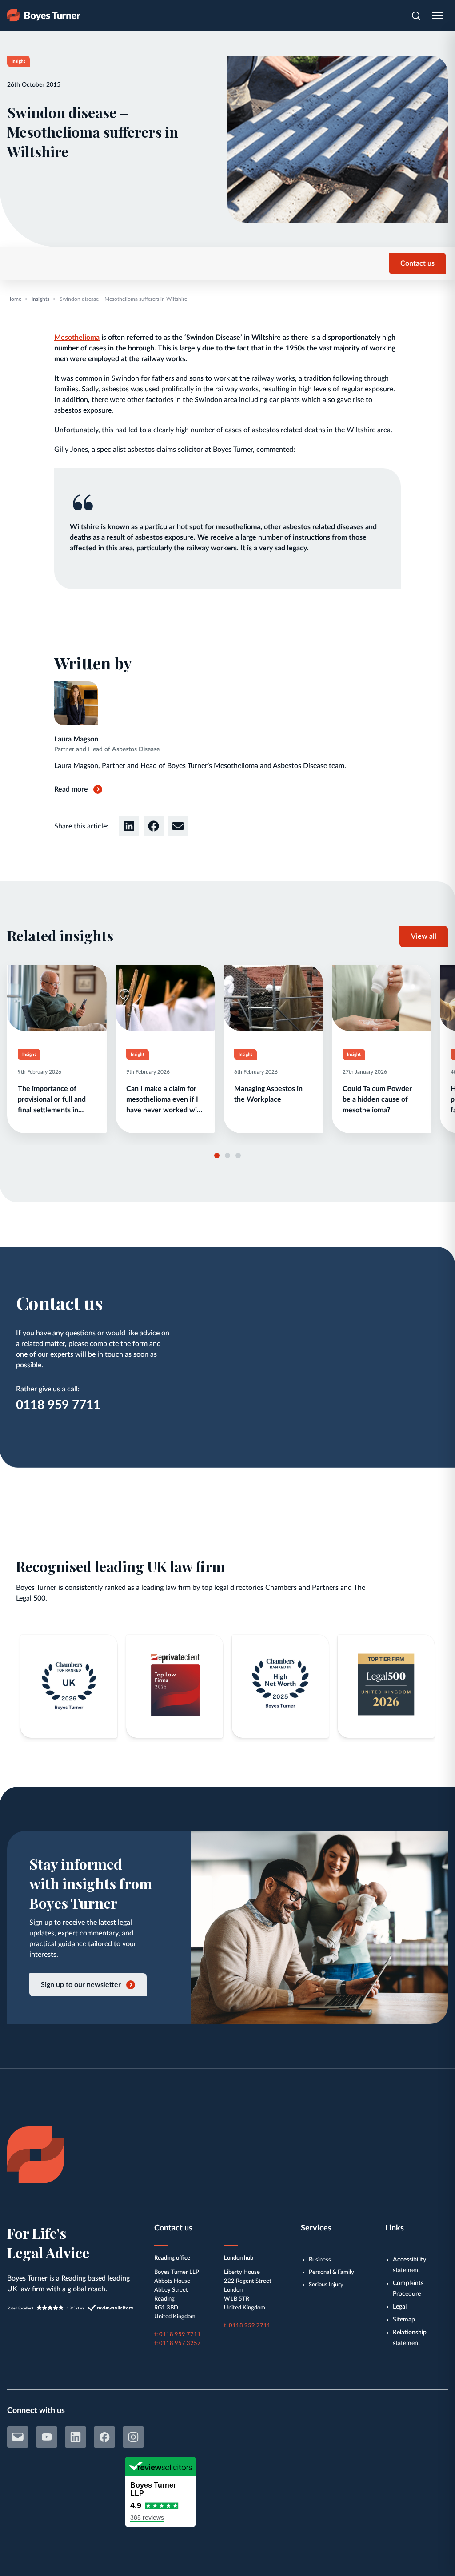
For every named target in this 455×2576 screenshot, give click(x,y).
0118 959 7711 (58, 1405)
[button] (129, 826)
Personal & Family (331, 2272)
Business (320, 2260)
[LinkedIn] (76, 2437)
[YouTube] (47, 2437)
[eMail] (18, 2437)
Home (14, 299)
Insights (40, 299)
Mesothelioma (77, 338)
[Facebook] (104, 2437)
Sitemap (404, 2320)
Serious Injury (326, 2285)
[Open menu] (437, 16)
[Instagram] (133, 2437)
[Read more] (57, 1049)
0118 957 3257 (180, 2343)
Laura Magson (76, 739)
